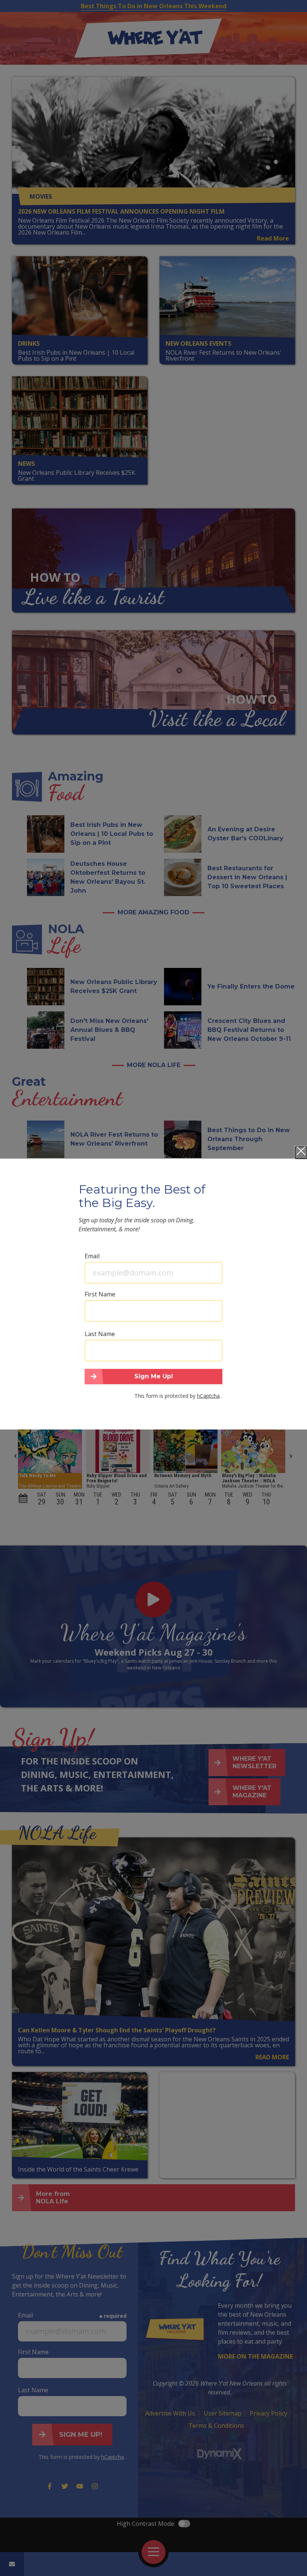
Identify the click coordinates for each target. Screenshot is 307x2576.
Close (301, 1152)
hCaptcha (208, 1396)
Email (92, 1256)
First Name (100, 1294)
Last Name (100, 1333)
